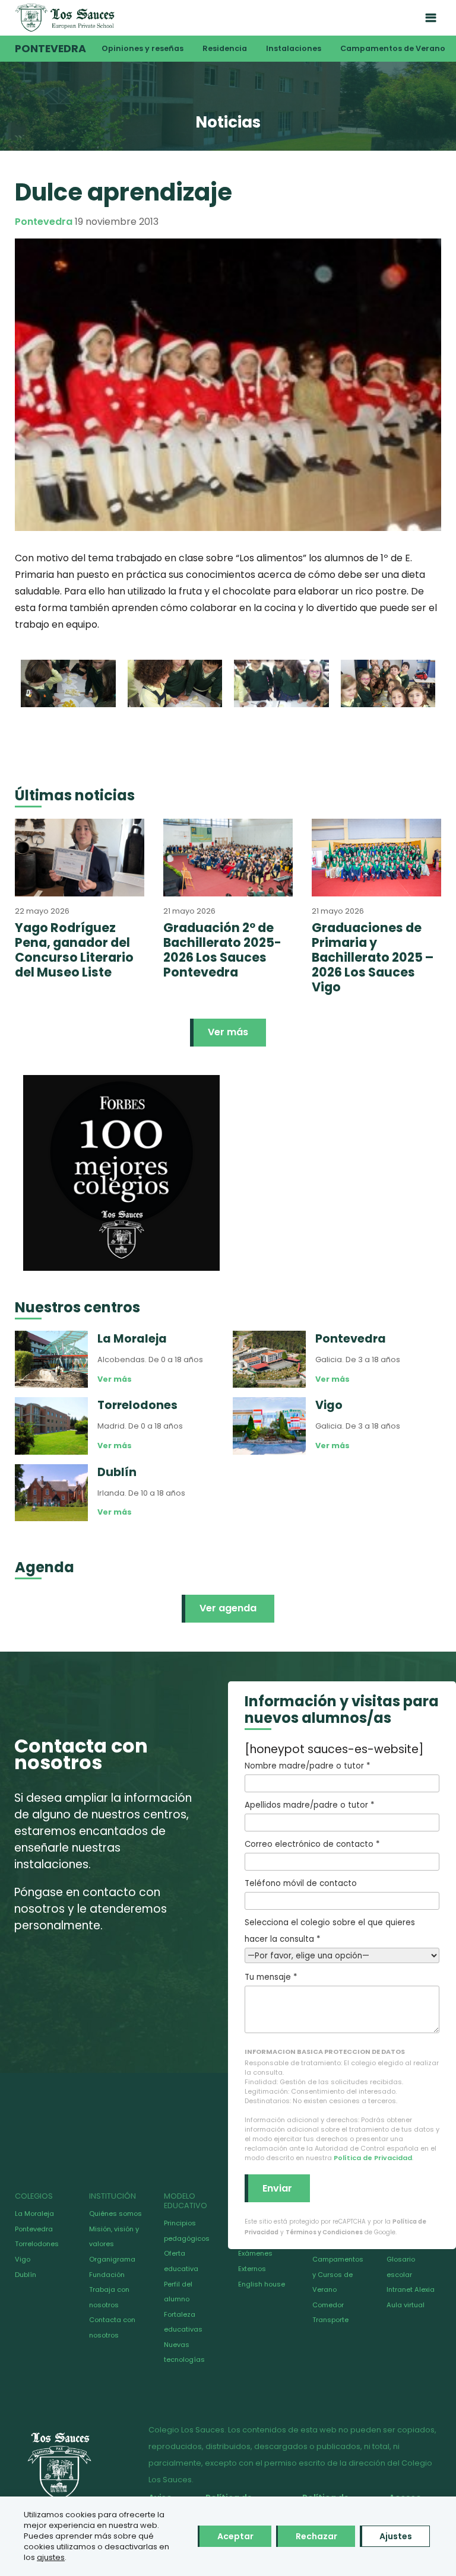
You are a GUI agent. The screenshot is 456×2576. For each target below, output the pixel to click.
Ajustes (396, 2536)
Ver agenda (228, 1608)
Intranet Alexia (411, 2289)
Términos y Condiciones (324, 2232)
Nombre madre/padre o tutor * (307, 1766)
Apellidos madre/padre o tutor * (309, 1805)
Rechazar (316, 2536)
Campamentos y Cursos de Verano (338, 2274)
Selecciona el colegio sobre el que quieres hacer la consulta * (330, 1931)
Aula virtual (406, 2305)
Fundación (107, 2275)
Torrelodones (37, 2244)
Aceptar (235, 2536)
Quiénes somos (115, 2214)
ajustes (51, 2558)
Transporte (330, 2320)
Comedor (328, 2305)
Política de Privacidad (373, 2158)
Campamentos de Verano (393, 48)
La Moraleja (34, 2214)
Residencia (225, 48)
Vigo (23, 2259)
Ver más (228, 1032)
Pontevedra (50, 49)
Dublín (26, 2275)
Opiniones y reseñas (142, 48)
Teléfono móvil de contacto (301, 1883)
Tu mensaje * (271, 1977)
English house (262, 2284)
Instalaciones (294, 48)
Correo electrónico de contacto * (312, 1844)
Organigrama (112, 2259)
